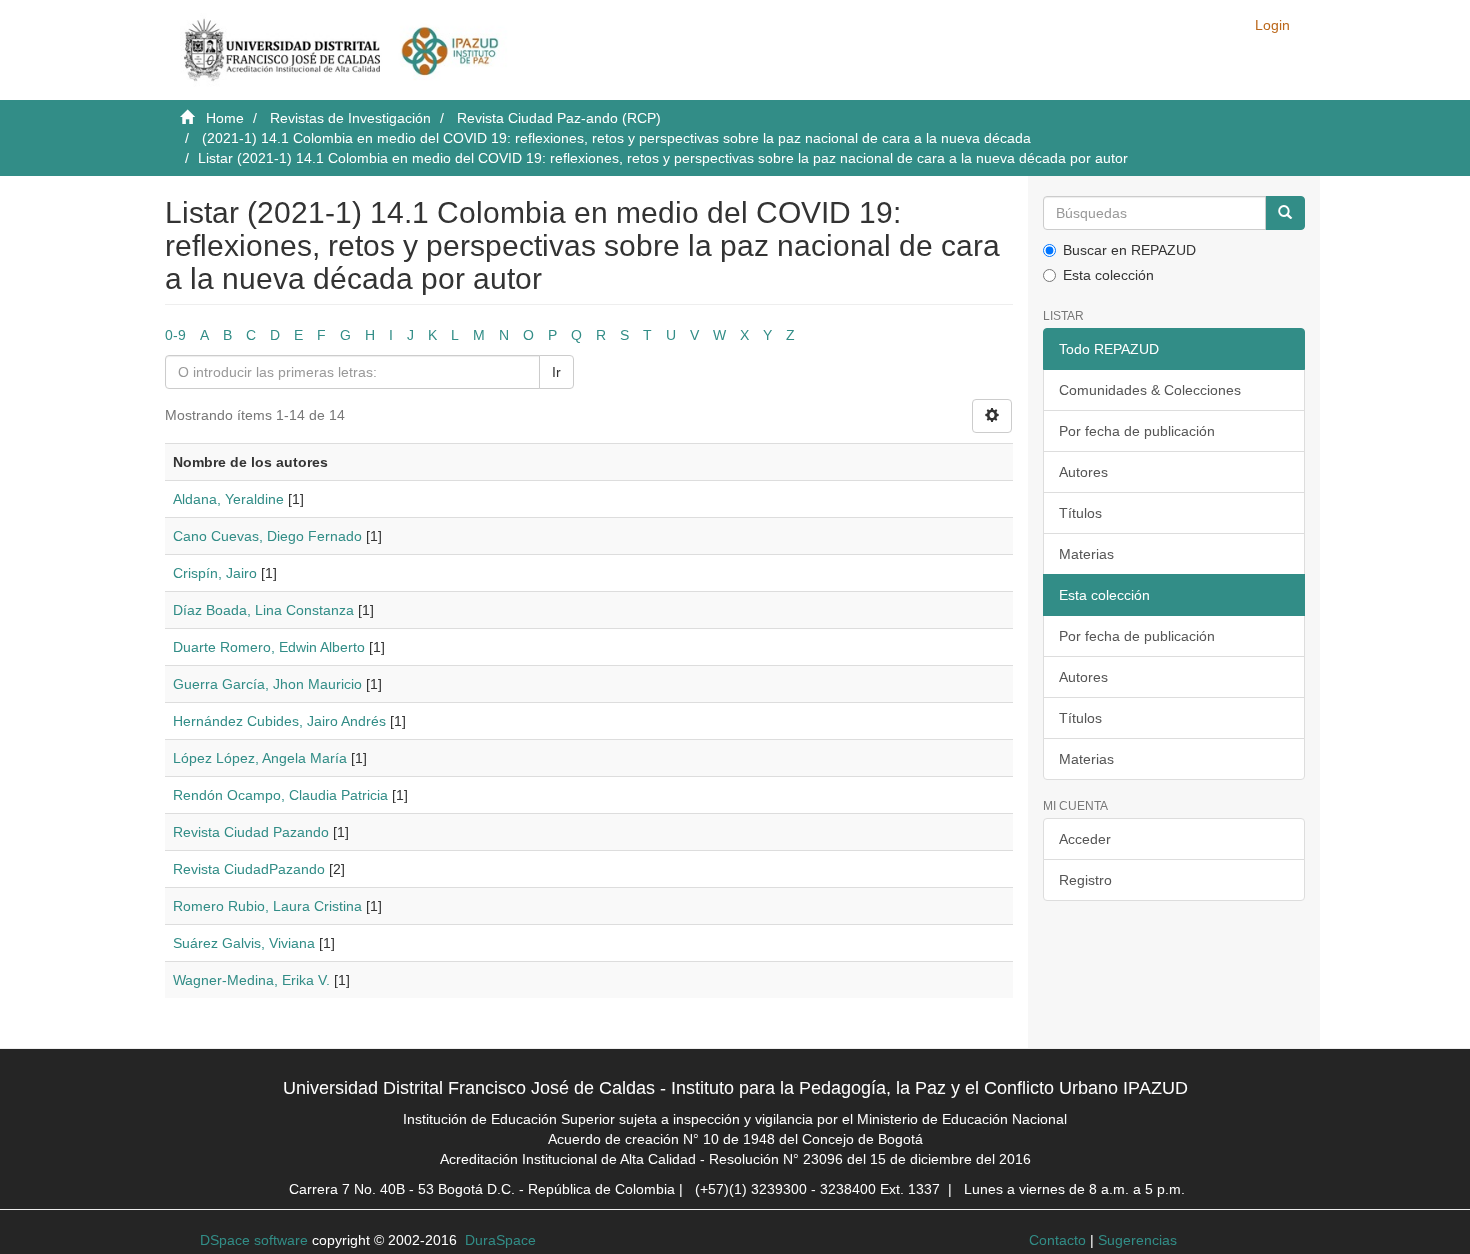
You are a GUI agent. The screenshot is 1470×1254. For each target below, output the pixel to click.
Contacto (1057, 1240)
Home (225, 118)
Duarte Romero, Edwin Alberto (269, 647)
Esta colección (1108, 275)
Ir (556, 372)
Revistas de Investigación (350, 118)
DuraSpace (500, 1240)
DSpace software (254, 1240)
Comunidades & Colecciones (1150, 390)
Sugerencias (1137, 1240)
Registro (1085, 880)
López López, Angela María (260, 758)
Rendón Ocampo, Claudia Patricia (280, 795)
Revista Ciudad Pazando (251, 832)
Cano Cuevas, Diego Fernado (267, 536)
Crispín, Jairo (215, 573)
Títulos (1080, 513)
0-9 (175, 335)
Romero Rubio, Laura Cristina (267, 906)
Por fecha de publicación (1137, 431)
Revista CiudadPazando (249, 869)
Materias (1086, 554)
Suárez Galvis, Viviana (244, 943)
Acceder (1085, 839)
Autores (1083, 472)
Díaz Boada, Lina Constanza (263, 610)
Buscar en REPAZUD (1129, 250)
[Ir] (1285, 213)
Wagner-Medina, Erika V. (251, 980)
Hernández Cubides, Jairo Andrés (279, 721)
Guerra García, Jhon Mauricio (267, 684)
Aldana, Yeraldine (228, 499)
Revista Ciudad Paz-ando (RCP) (559, 118)
